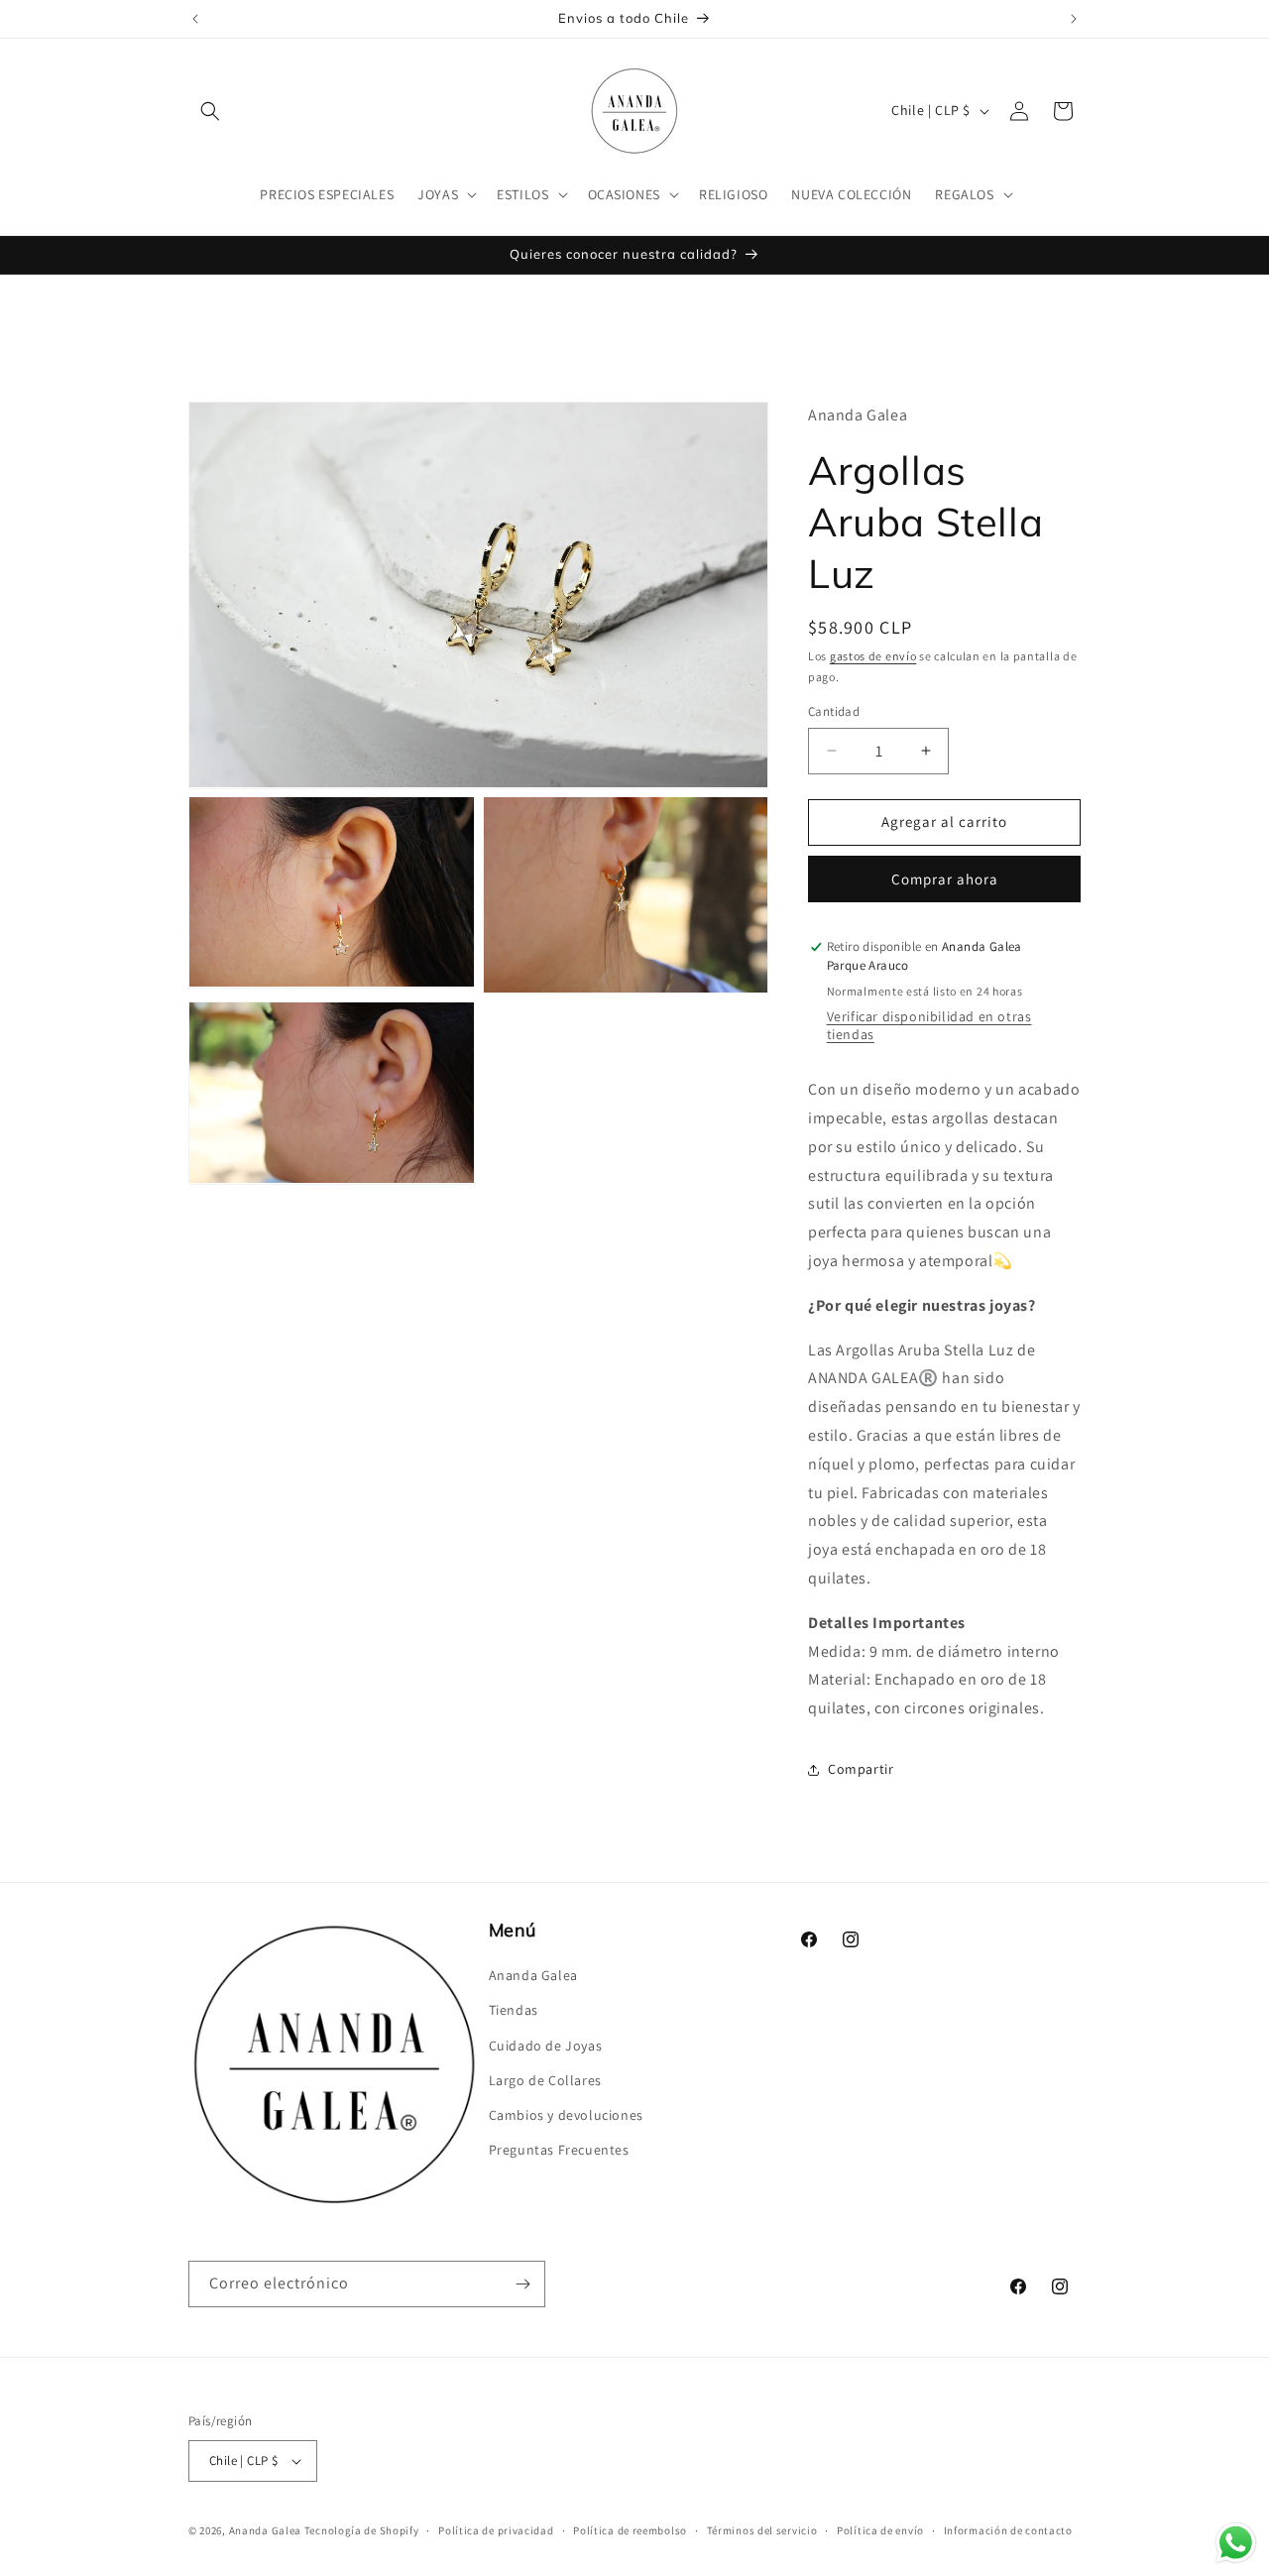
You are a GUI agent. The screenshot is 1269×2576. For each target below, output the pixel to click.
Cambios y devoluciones (566, 2115)
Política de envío (880, 2530)
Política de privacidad (496, 2530)
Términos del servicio (762, 2530)
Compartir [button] (861, 1769)
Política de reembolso (630, 2530)
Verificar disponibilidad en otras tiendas (929, 1025)
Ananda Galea (533, 1975)
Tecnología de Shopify (362, 2530)
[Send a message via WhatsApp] (1236, 2543)
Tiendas (514, 2010)
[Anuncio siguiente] (1074, 19)
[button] (210, 111)
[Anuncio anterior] (195, 19)
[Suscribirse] (522, 2284)
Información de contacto (1008, 2530)
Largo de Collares (545, 2080)
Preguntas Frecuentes (559, 2150)
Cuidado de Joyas (546, 2046)
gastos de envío (873, 656)
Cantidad (834, 711)
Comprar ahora (945, 879)
